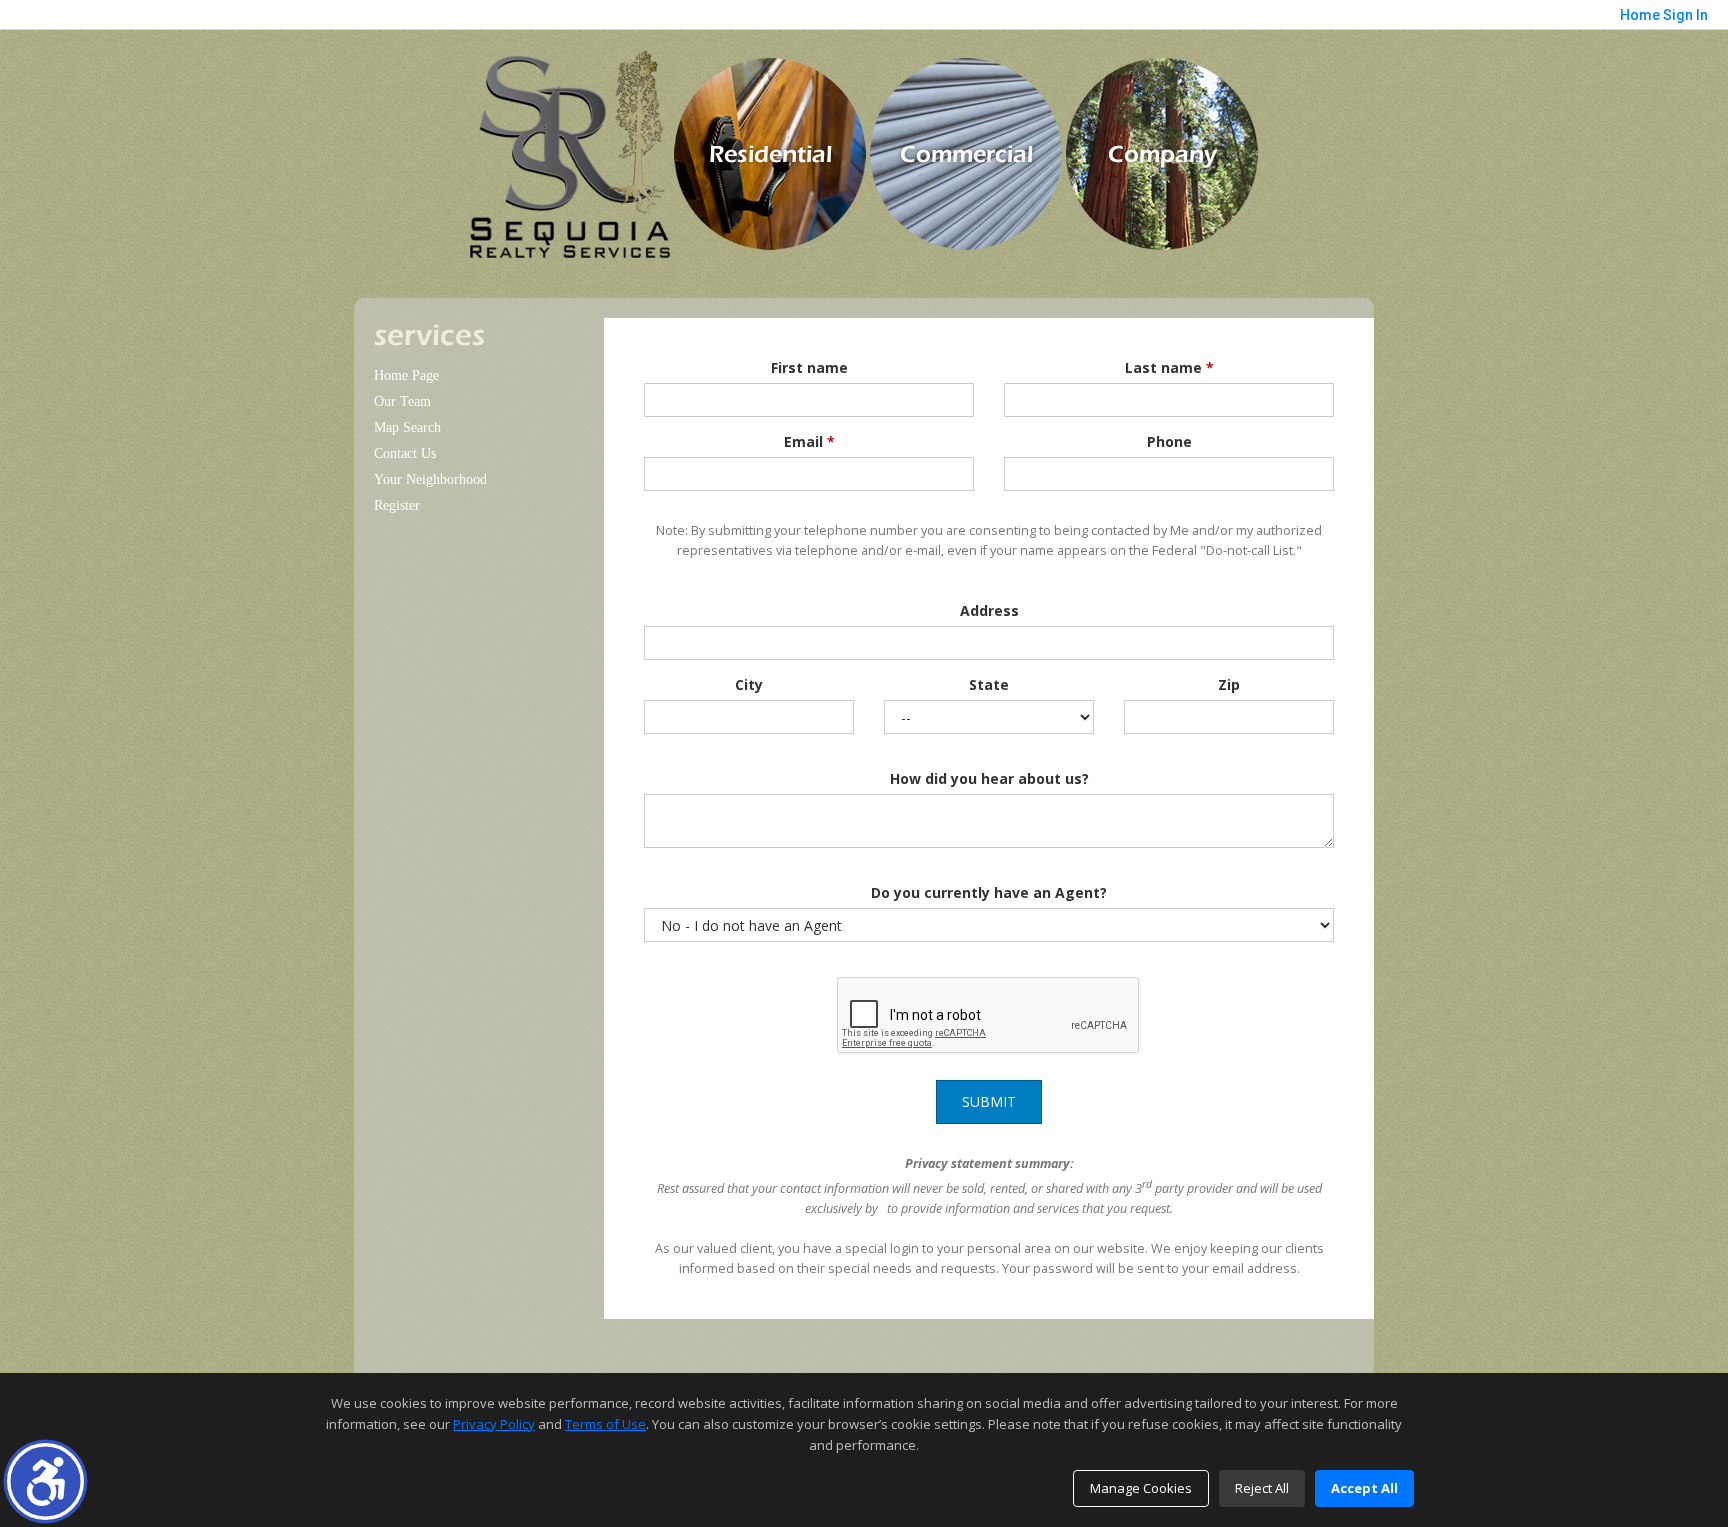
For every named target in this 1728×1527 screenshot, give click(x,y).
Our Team (402, 401)
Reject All (1262, 1488)
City (749, 684)
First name (809, 367)
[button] (45, 1481)
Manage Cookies (1141, 1488)
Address (989, 610)
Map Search (407, 427)
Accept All (1364, 1488)
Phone (1169, 441)
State (989, 684)
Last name (1169, 367)
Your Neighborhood (430, 479)
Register (397, 505)
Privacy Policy (494, 1424)
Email (809, 441)
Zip (1229, 684)
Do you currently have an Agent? (989, 892)
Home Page (406, 375)
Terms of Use (605, 1424)
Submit (989, 1101)
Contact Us (405, 453)
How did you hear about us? (989, 778)
